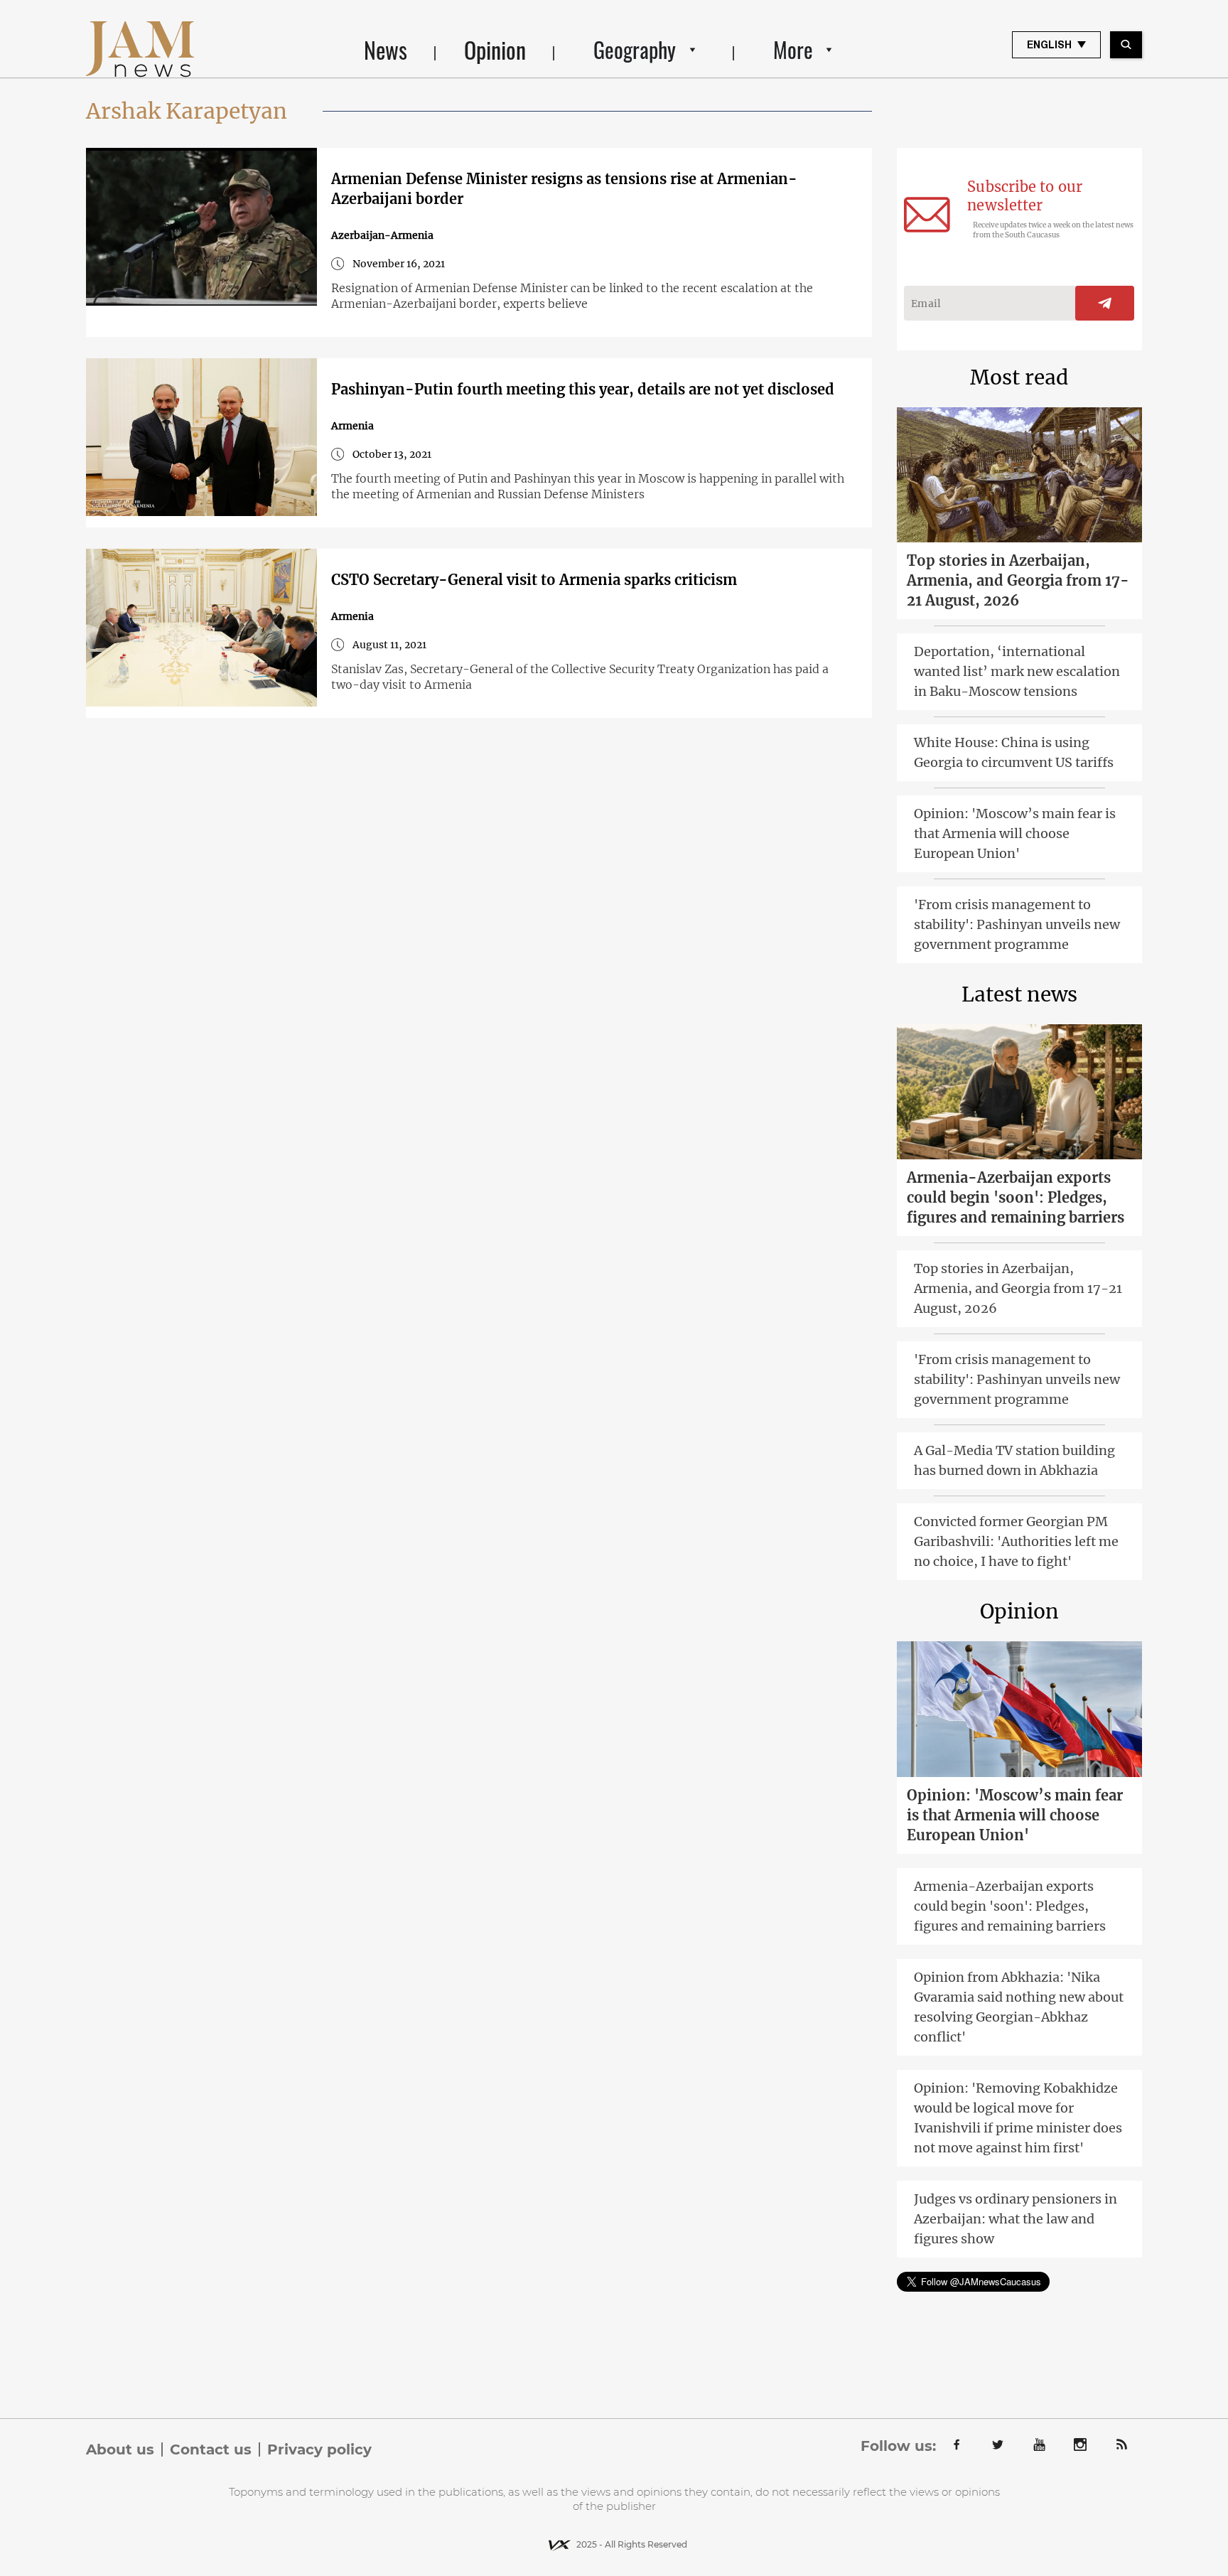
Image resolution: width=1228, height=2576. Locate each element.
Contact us (211, 2449)
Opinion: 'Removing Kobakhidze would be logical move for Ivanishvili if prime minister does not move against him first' (1018, 2118)
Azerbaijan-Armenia (382, 235)
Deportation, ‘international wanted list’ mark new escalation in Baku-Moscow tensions (1017, 671)
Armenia (352, 426)
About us (120, 2449)
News (386, 49)
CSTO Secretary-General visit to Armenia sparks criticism (534, 580)
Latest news (1019, 994)
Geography (635, 49)
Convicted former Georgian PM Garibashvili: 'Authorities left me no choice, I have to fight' (1016, 1541)
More (793, 49)
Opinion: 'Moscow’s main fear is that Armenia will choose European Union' (1015, 833)
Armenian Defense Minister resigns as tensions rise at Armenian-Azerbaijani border (564, 189)
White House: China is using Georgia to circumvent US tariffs (1014, 752)
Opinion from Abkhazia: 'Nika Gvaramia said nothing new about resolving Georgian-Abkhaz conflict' (1019, 2007)
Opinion (495, 49)
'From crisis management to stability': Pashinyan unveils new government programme (1017, 924)
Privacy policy (319, 2449)
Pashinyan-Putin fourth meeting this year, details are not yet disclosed (583, 389)
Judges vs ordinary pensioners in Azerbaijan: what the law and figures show (1016, 2219)
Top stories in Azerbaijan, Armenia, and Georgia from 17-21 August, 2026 (1018, 580)
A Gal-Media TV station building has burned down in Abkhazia (1014, 1460)
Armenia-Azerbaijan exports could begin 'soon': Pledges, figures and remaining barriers (1016, 1197)
